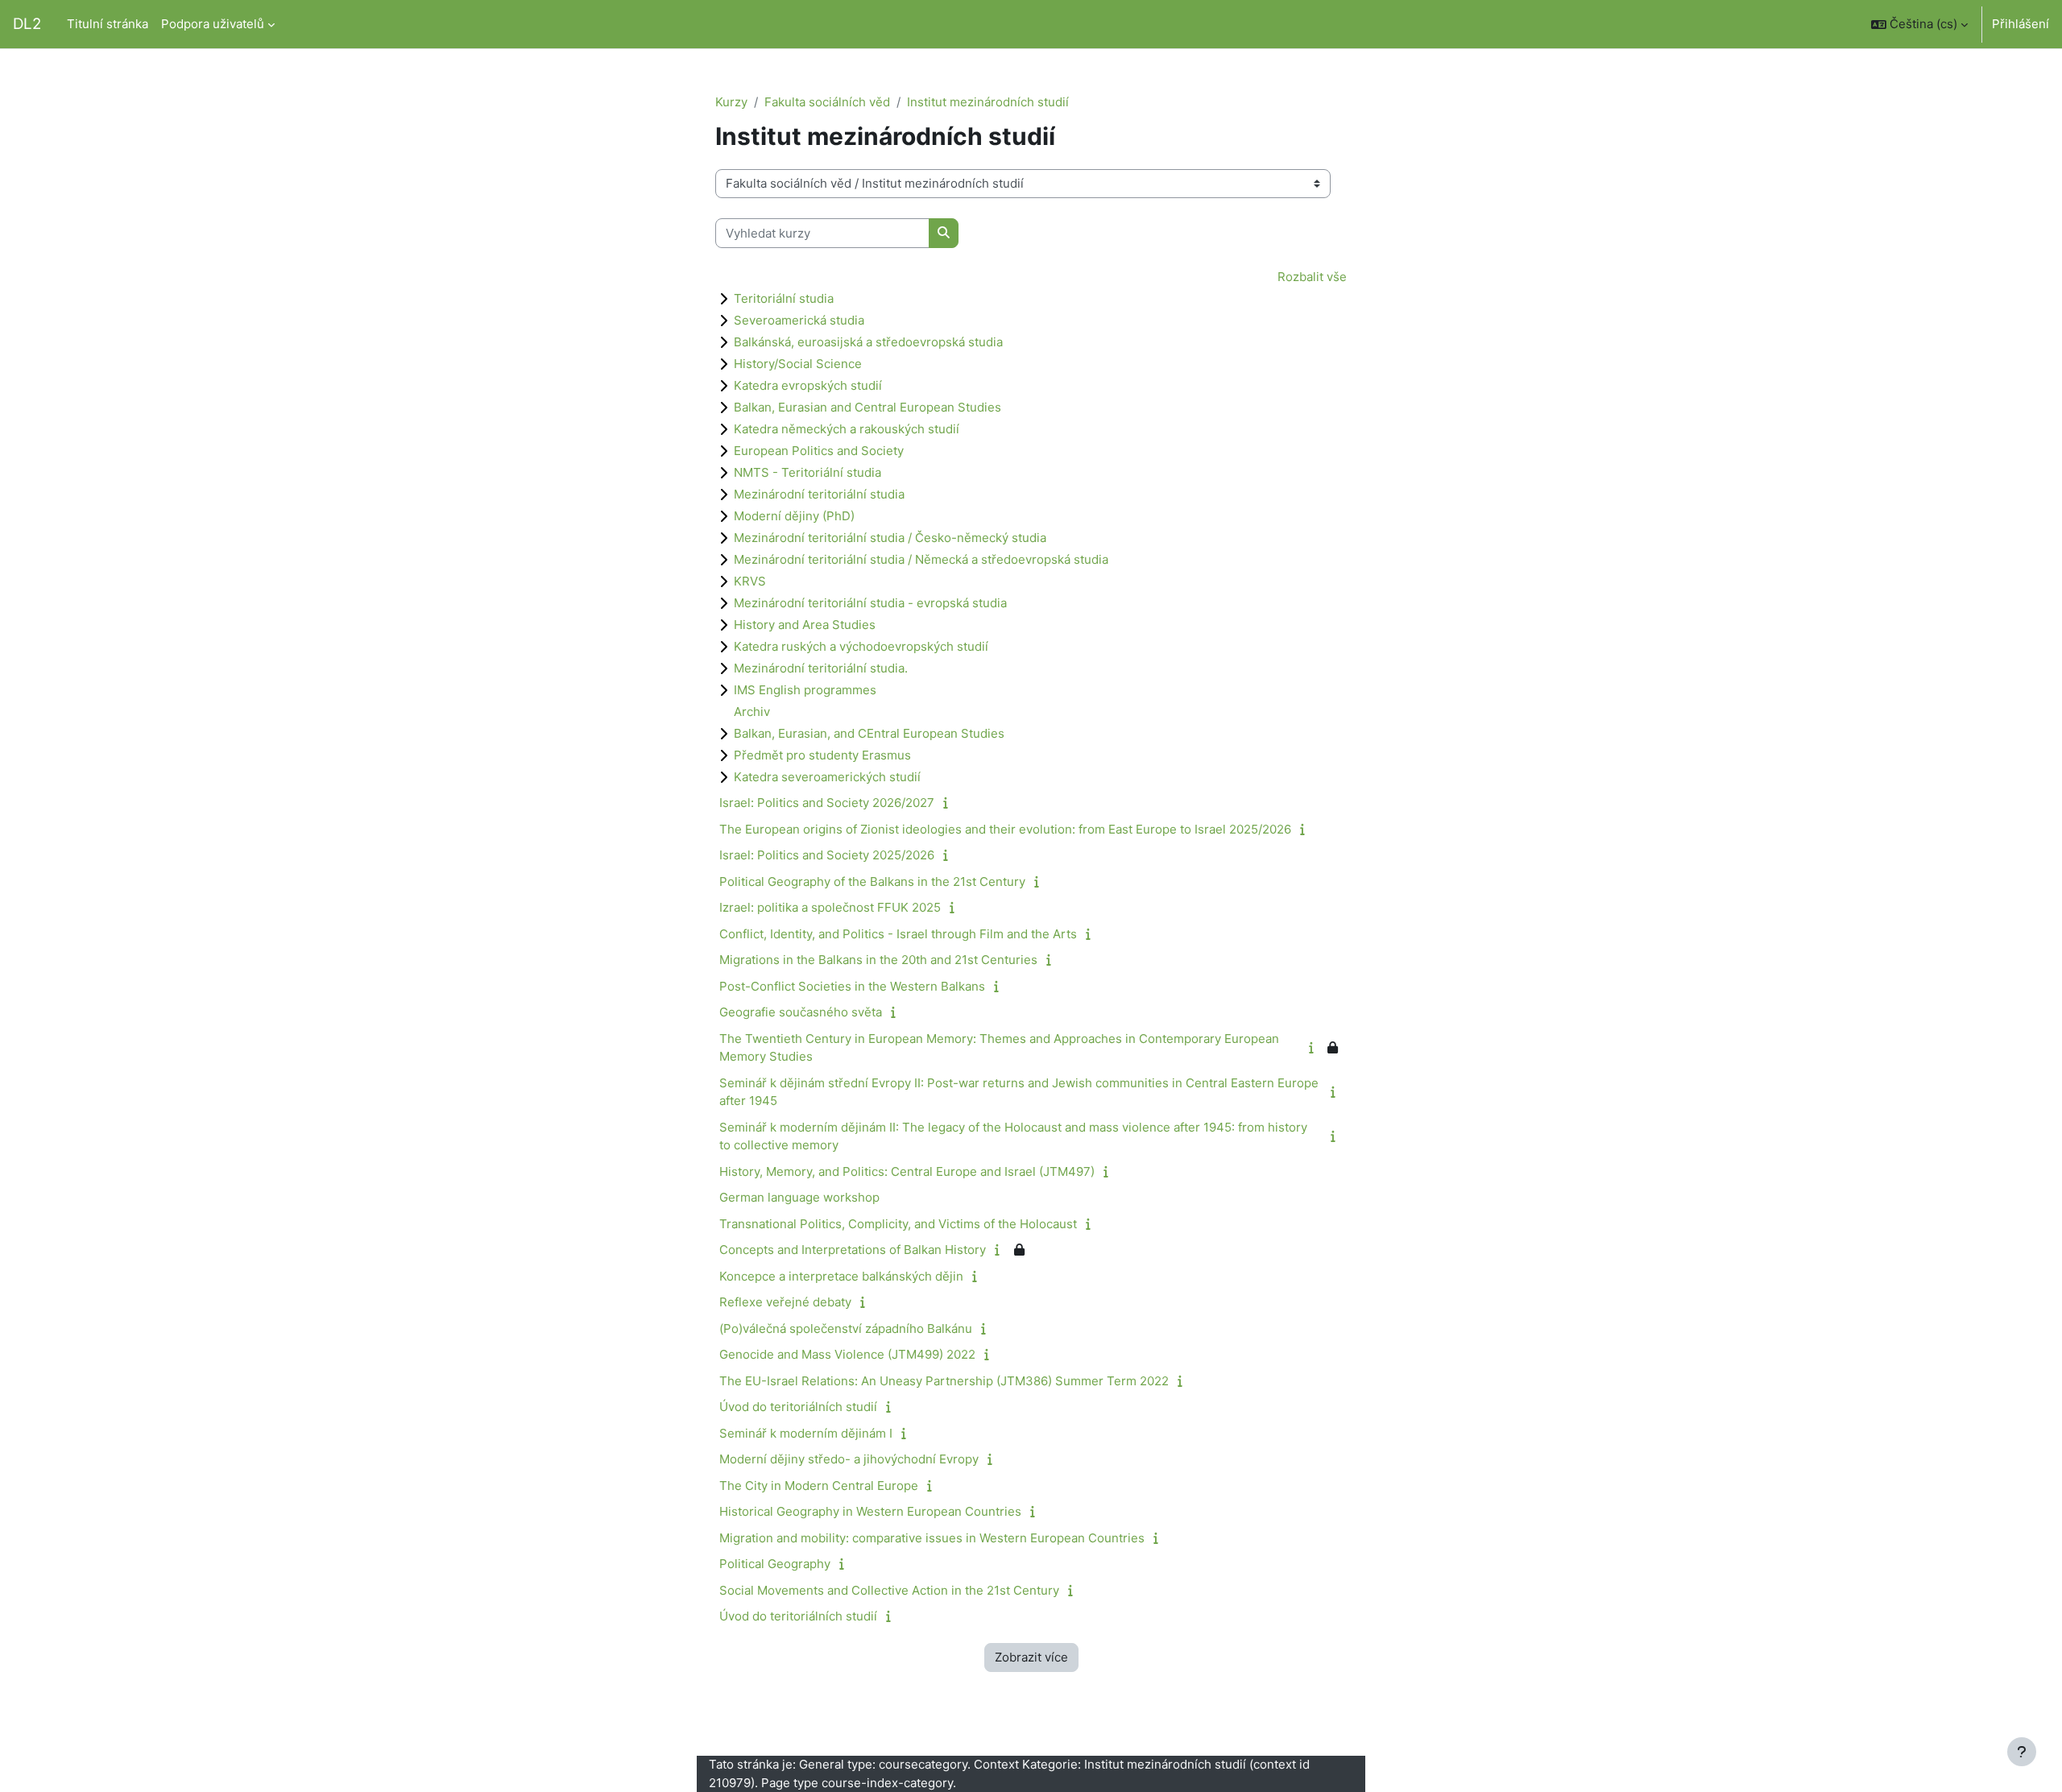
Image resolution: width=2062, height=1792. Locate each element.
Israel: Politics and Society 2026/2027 (827, 803)
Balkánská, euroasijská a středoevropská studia (868, 342)
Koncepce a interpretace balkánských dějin (841, 1276)
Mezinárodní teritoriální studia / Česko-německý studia (890, 538)
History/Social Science (798, 364)
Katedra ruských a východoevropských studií (861, 646)
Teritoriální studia (784, 298)
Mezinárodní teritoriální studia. (821, 668)
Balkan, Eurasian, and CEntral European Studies (869, 733)
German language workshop (799, 1197)
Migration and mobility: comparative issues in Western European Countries (932, 1538)
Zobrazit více (1031, 1657)
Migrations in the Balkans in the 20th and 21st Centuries (878, 960)
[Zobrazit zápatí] (2022, 1752)
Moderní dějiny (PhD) (794, 516)
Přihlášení (2021, 24)
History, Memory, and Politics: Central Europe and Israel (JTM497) (907, 1171)
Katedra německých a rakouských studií (847, 429)
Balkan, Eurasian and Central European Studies (867, 407)
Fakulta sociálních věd (827, 102)
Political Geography (775, 1564)
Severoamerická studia (799, 320)
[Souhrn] (949, 803)
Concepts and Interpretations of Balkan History (853, 1250)
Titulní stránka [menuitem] (108, 24)
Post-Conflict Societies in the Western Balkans (852, 986)
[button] (1919, 24)
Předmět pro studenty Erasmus (822, 755)
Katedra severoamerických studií (827, 777)
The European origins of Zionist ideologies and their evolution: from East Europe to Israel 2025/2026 (1005, 829)
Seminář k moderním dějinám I (806, 1433)
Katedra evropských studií (808, 385)
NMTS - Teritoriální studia (807, 472)
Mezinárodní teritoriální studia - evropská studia (870, 603)
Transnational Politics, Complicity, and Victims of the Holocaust (898, 1224)
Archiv (752, 712)
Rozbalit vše (1312, 277)
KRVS (750, 581)
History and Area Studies (805, 625)
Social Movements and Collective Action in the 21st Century (889, 1590)
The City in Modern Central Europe (819, 1486)
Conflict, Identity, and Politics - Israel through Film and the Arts (898, 934)
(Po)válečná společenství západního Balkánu (846, 1328)
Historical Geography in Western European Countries (870, 1511)
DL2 (27, 24)
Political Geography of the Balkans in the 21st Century (872, 882)
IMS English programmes (805, 690)
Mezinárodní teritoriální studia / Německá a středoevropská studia (921, 559)
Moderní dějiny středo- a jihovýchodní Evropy (849, 1459)
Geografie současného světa (801, 1012)
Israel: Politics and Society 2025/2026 (827, 855)
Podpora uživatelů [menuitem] (213, 24)
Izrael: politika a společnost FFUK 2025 (830, 907)
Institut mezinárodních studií (988, 102)
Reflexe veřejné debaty (785, 1302)
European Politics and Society (819, 451)
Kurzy (731, 102)
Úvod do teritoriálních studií (798, 1407)
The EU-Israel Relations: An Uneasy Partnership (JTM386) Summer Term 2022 (944, 1381)
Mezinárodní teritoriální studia (819, 494)
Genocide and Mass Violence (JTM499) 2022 (847, 1354)
